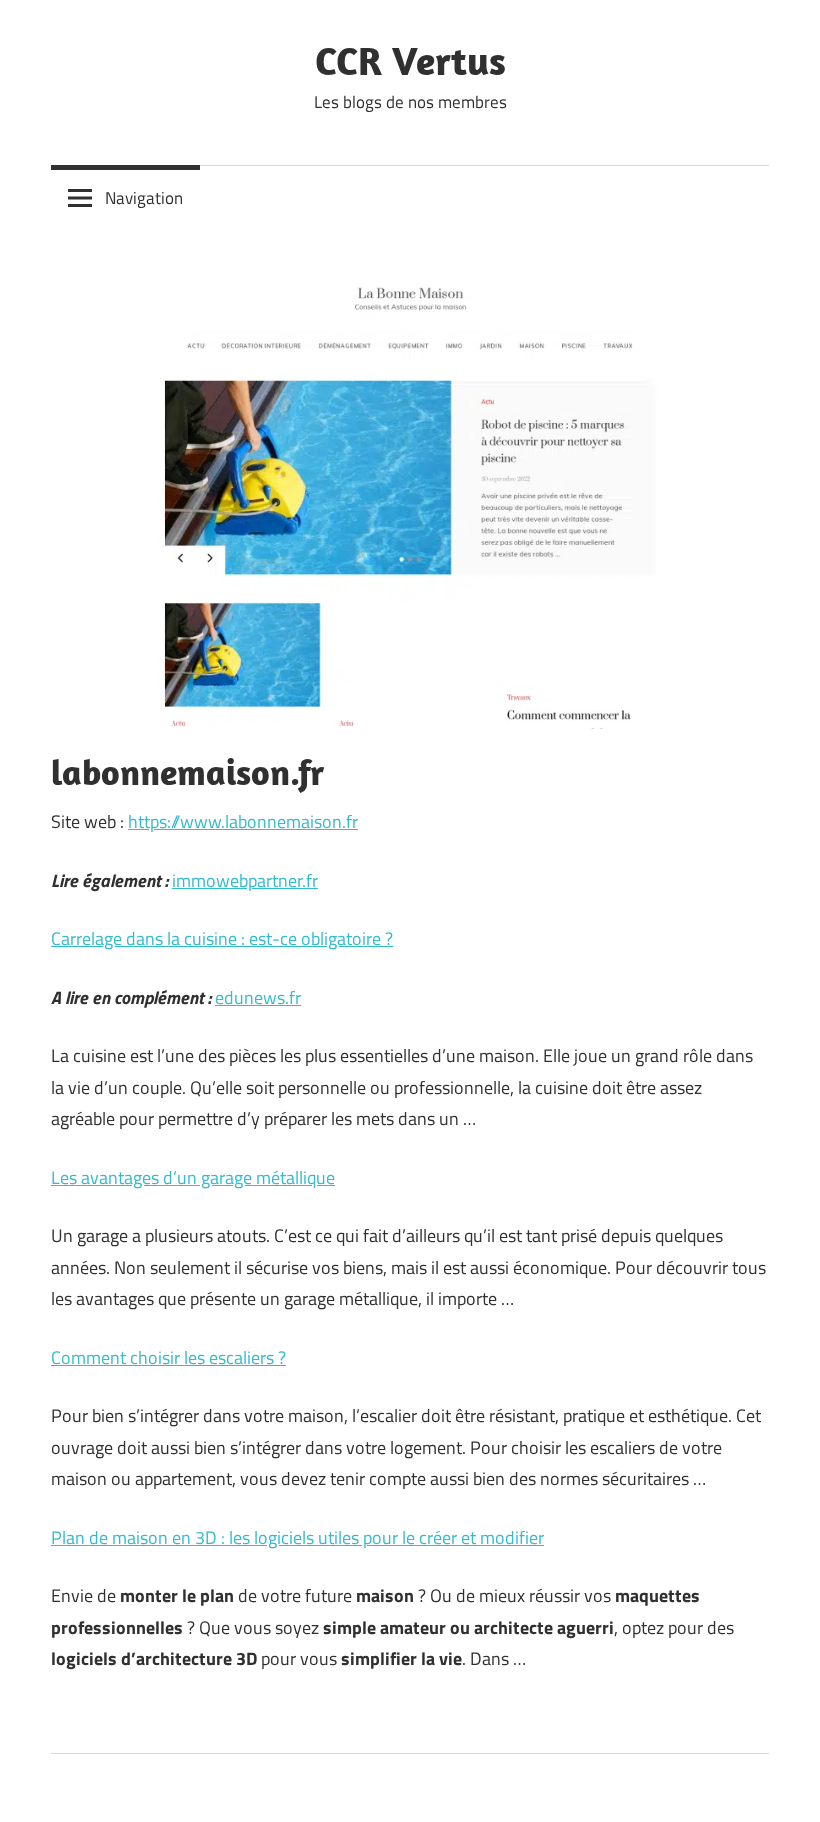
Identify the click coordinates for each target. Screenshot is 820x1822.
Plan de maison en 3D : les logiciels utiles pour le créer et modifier (297, 1537)
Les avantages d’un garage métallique (193, 1177)
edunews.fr (258, 997)
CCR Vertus (410, 60)
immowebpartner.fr (245, 880)
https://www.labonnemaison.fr (243, 821)
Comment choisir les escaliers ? (168, 1357)
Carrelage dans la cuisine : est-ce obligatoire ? (222, 938)
